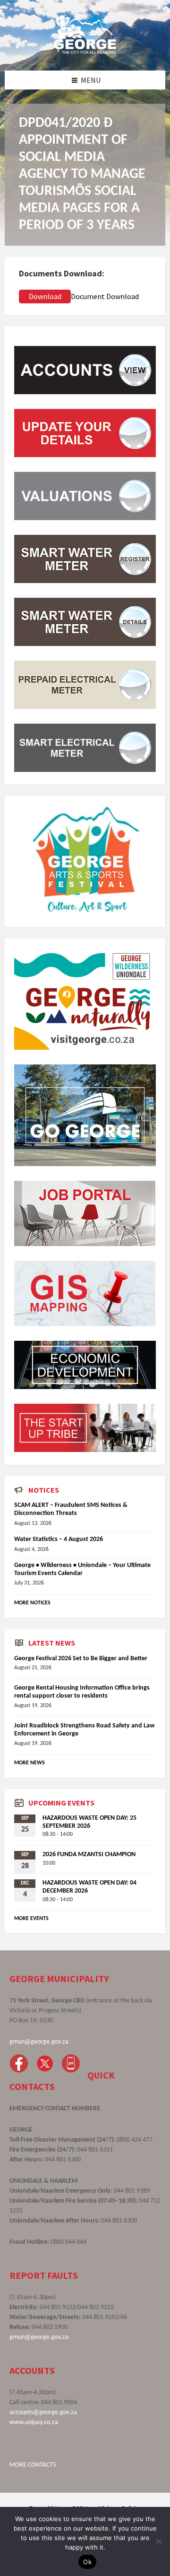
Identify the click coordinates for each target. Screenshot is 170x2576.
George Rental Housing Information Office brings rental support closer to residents (82, 1692)
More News (30, 1763)
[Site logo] (85, 52)
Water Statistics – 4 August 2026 (59, 1539)
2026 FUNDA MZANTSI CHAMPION (89, 1855)
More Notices (32, 1603)
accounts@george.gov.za (43, 2412)
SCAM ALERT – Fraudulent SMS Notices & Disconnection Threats (71, 1509)
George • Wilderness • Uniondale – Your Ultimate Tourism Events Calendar (82, 1569)
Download (45, 296)
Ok (87, 2562)
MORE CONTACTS (33, 2465)
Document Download (105, 296)
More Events (31, 1919)
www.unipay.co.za (34, 2422)
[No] (158, 2541)
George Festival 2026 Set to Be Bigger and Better (81, 1659)
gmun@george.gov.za (39, 2042)
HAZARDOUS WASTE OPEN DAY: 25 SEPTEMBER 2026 (89, 1822)
